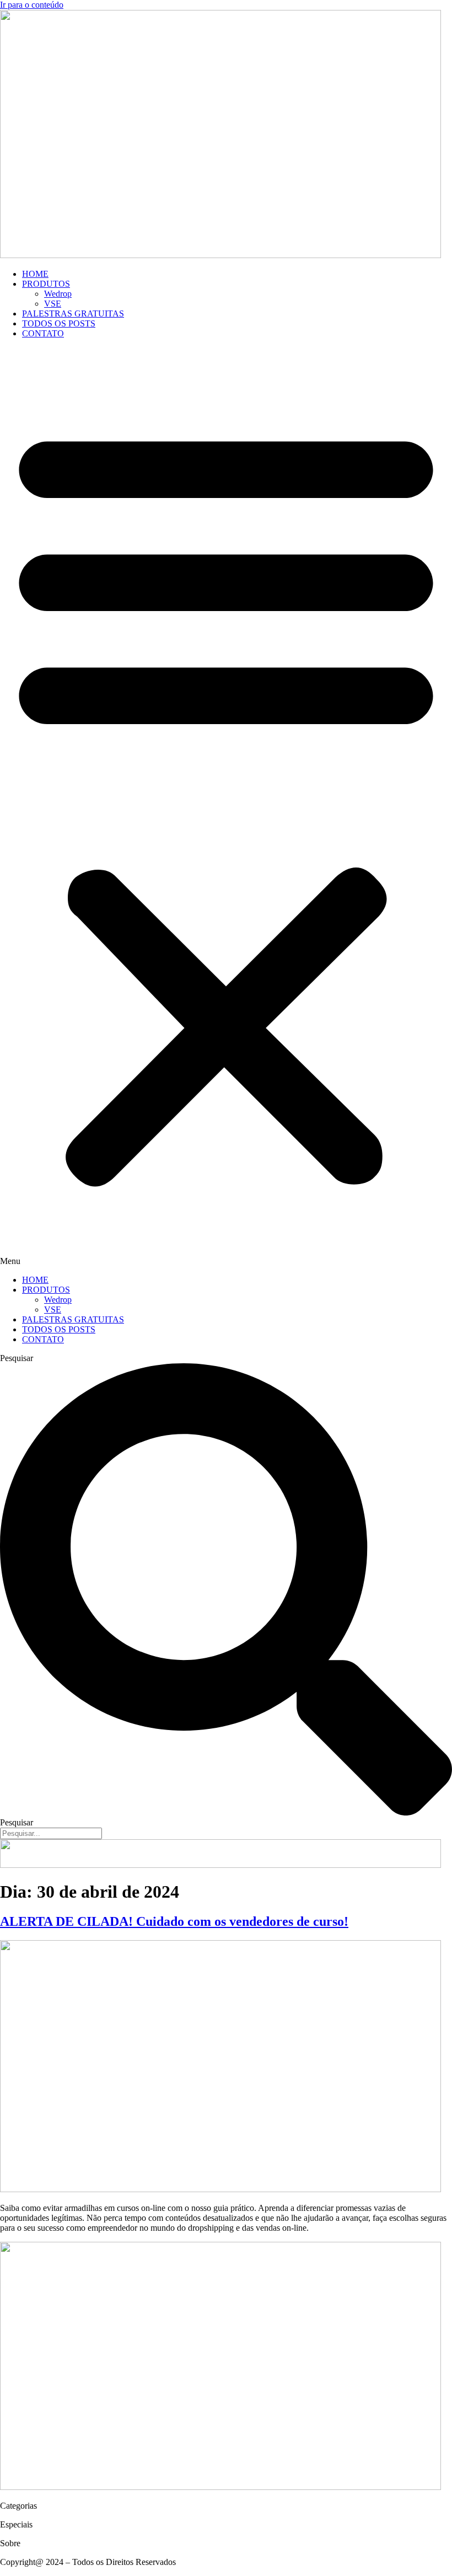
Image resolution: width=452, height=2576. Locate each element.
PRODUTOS (46, 284)
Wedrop (58, 294)
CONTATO (43, 333)
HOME (35, 274)
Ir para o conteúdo (32, 5)
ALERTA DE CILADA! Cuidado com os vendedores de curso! (174, 1921)
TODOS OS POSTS (59, 323)
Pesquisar (17, 1358)
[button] (226, 807)
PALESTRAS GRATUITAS (73, 314)
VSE (53, 304)
